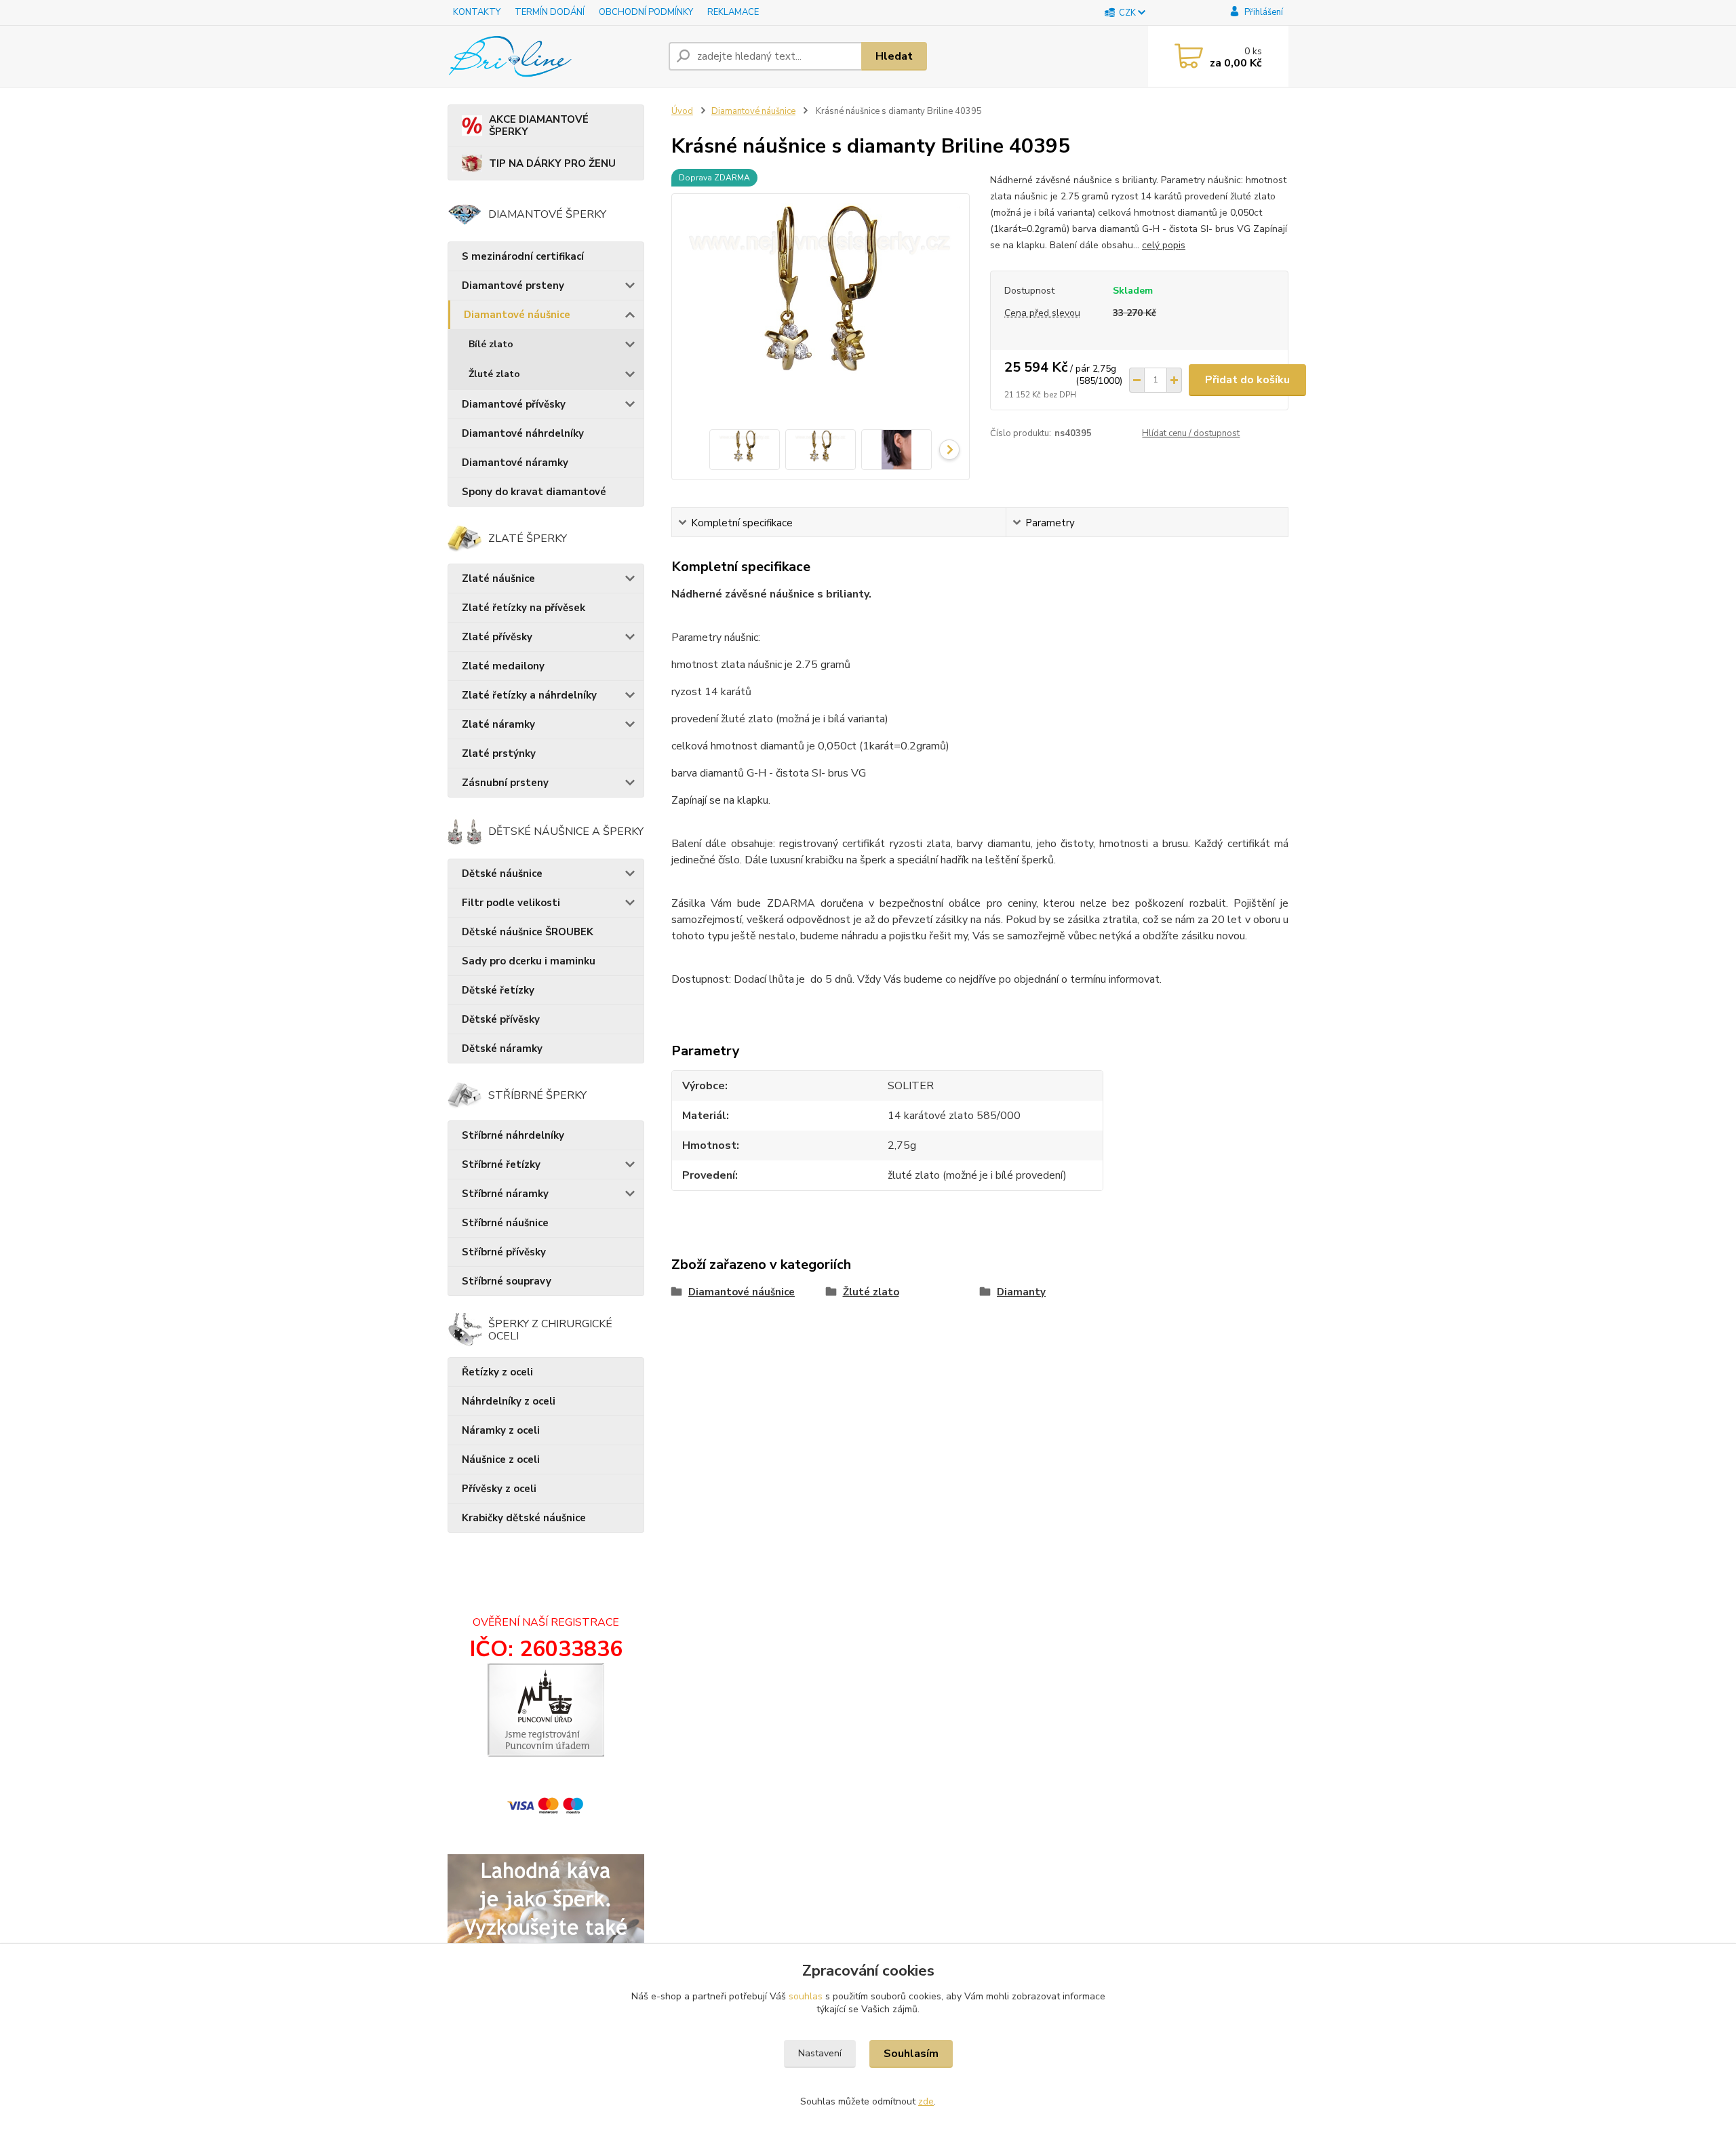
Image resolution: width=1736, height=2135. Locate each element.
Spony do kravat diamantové (534, 492)
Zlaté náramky (498, 724)
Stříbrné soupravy (507, 1281)
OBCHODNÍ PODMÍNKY (646, 12)
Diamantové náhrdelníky (523, 433)
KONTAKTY (477, 12)
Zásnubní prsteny (505, 783)
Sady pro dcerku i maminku (529, 961)
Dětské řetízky (498, 990)
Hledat (894, 56)
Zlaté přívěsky (497, 637)
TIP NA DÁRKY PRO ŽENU (552, 163)
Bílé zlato (491, 344)
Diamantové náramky (515, 463)
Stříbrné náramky (505, 1194)
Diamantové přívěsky (514, 404)
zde (926, 2101)
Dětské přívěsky (501, 1019)
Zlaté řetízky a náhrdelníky (529, 695)
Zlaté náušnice (498, 579)
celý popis (1164, 245)
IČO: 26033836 (546, 1649)
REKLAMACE (733, 12)
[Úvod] (553, 56)
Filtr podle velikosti (511, 903)
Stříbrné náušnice (505, 1223)
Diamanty (1021, 1292)
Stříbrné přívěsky (504, 1252)
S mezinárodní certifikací (523, 256)
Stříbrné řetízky (501, 1164)
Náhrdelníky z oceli (509, 1401)
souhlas (806, 1996)
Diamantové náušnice (517, 315)
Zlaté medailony (503, 666)
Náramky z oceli (501, 1430)
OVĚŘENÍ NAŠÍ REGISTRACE (546, 1622)
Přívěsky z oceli (499, 1489)
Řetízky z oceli (497, 1372)
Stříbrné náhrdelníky (513, 1135)
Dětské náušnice (502, 874)
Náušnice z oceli (501, 1460)
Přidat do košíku (1247, 380)
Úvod (682, 111)
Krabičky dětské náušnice (524, 1518)
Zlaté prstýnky (499, 753)
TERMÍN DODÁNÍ (550, 12)
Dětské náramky (502, 1049)
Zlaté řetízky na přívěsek (524, 608)
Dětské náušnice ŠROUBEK (528, 932)
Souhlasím (911, 2054)
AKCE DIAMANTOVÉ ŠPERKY (539, 125)
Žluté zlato (494, 374)
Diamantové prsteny (513, 286)
